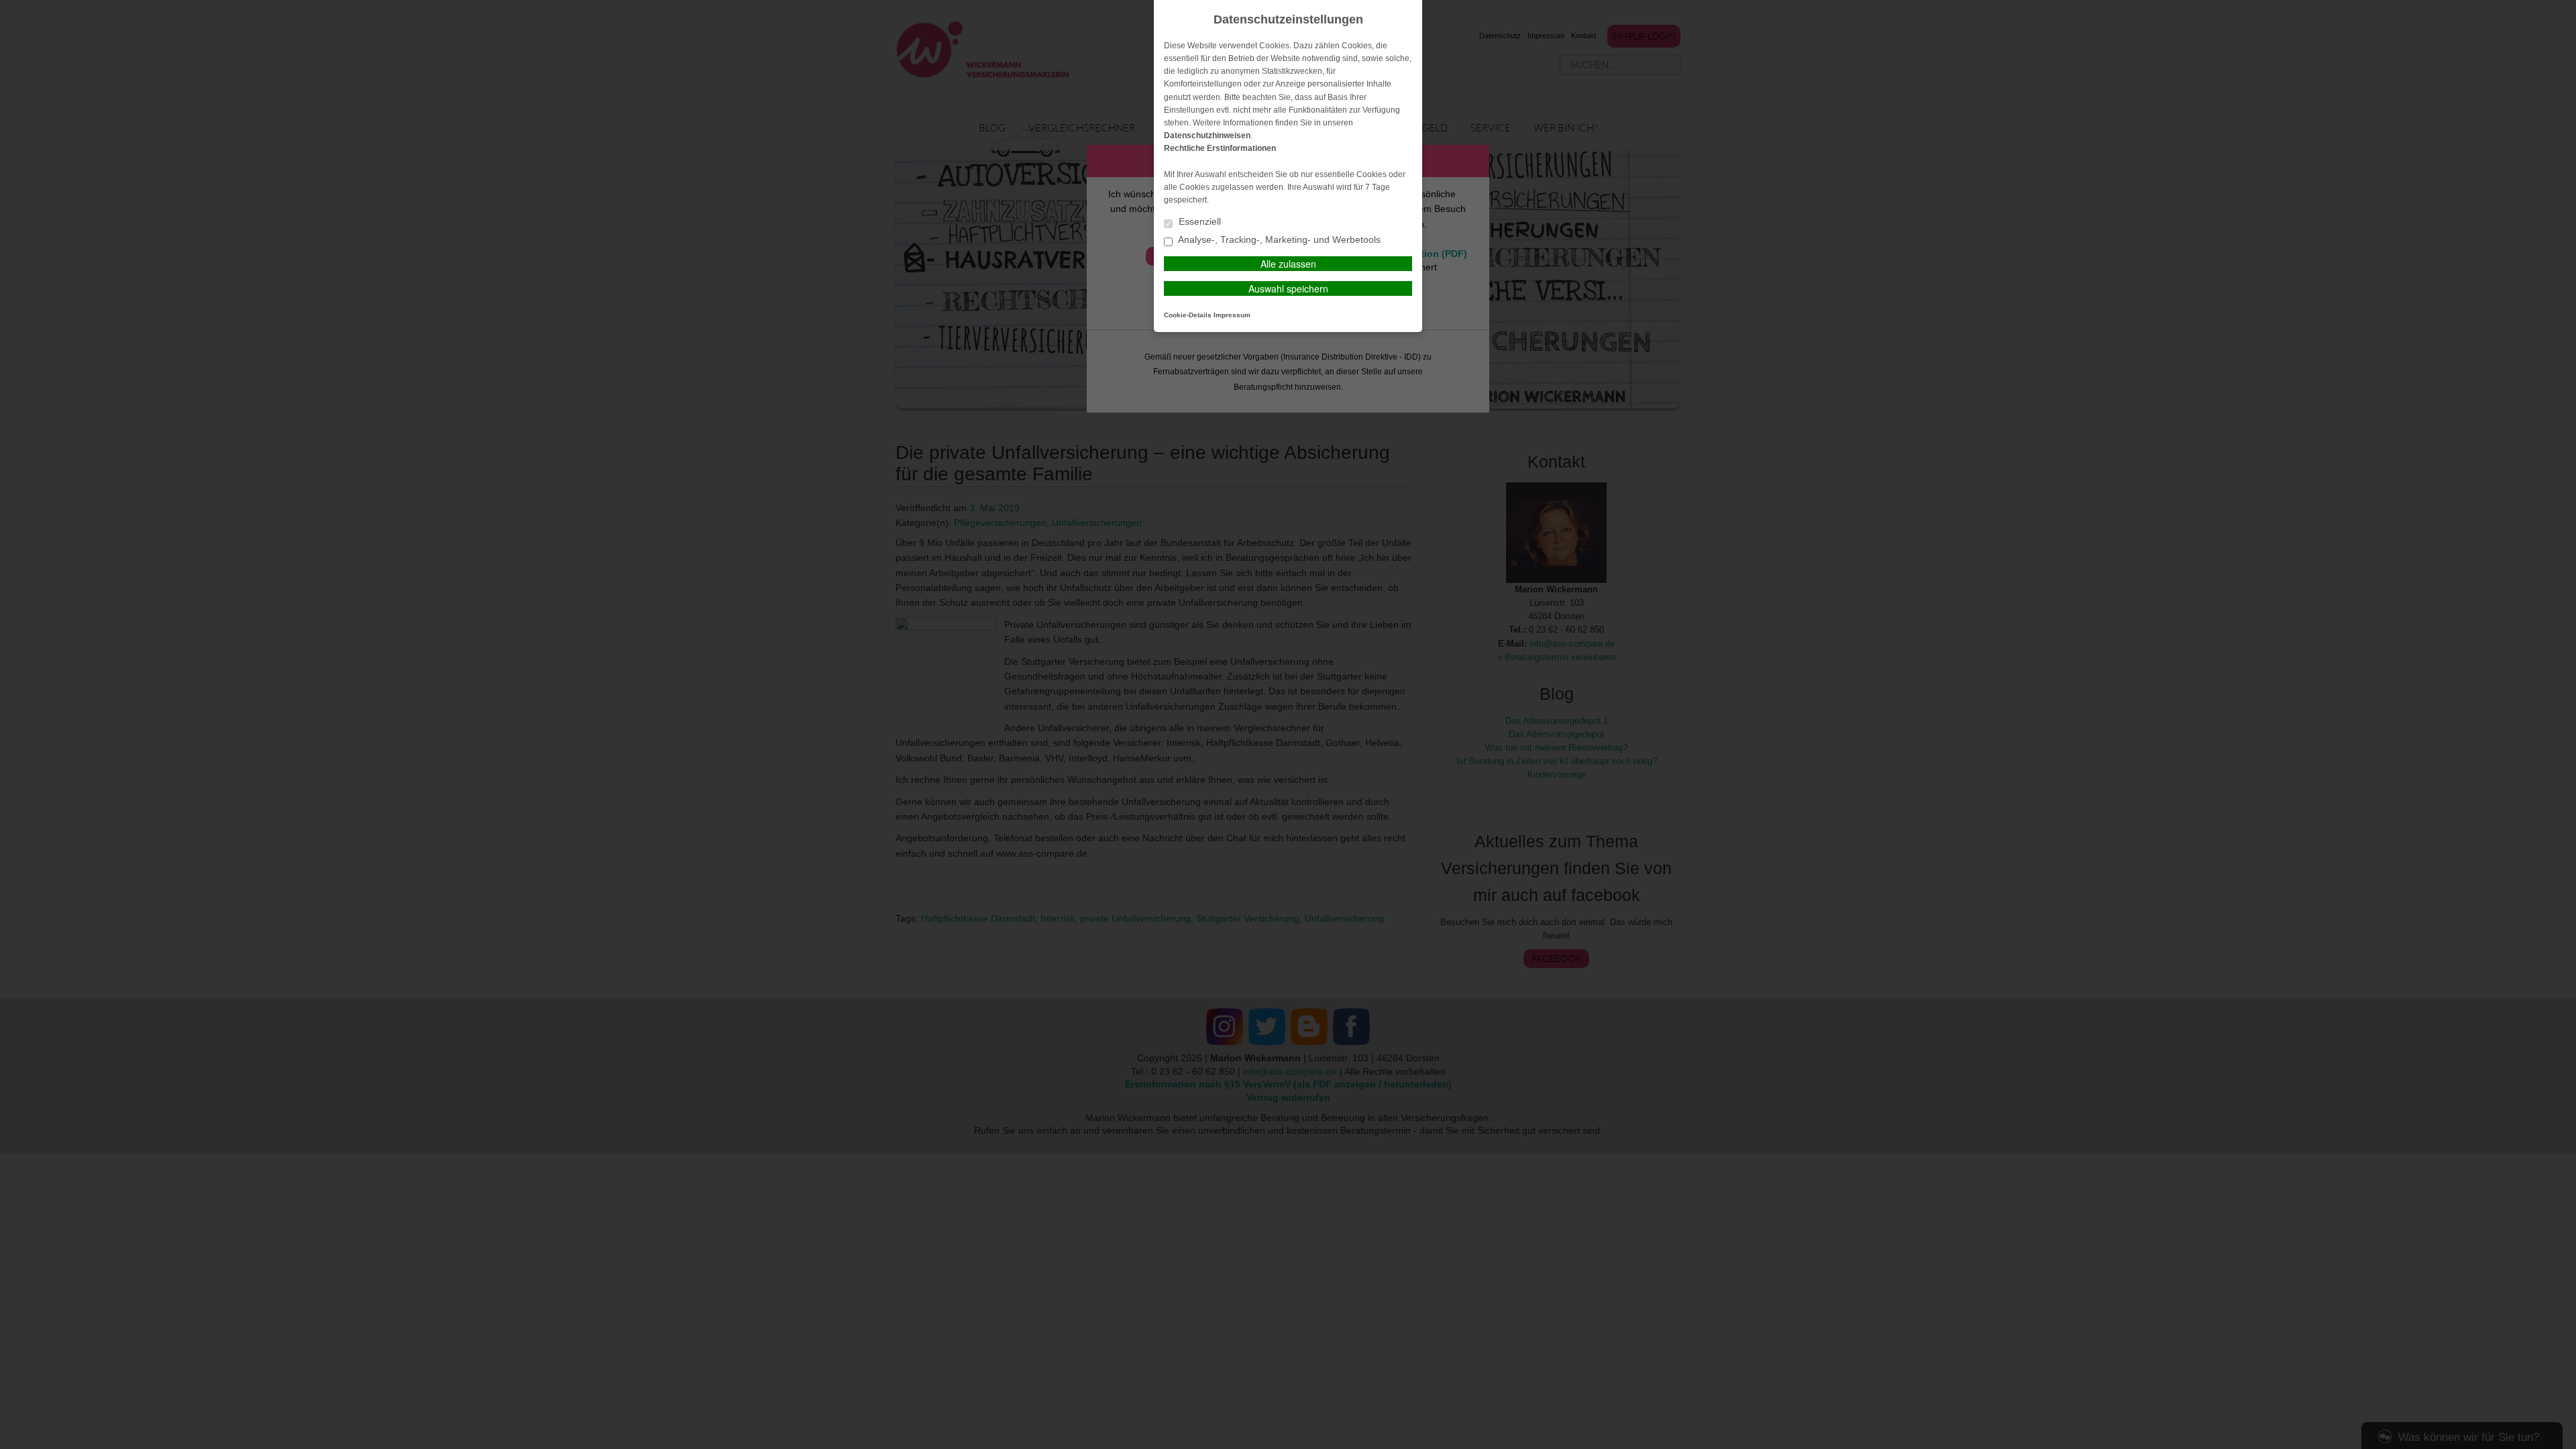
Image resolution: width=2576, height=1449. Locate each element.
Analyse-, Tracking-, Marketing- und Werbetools (1278, 240)
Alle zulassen (1288, 264)
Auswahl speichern (1288, 288)
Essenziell (1198, 222)
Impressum (1232, 315)
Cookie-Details (1188, 315)
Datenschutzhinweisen (1207, 136)
